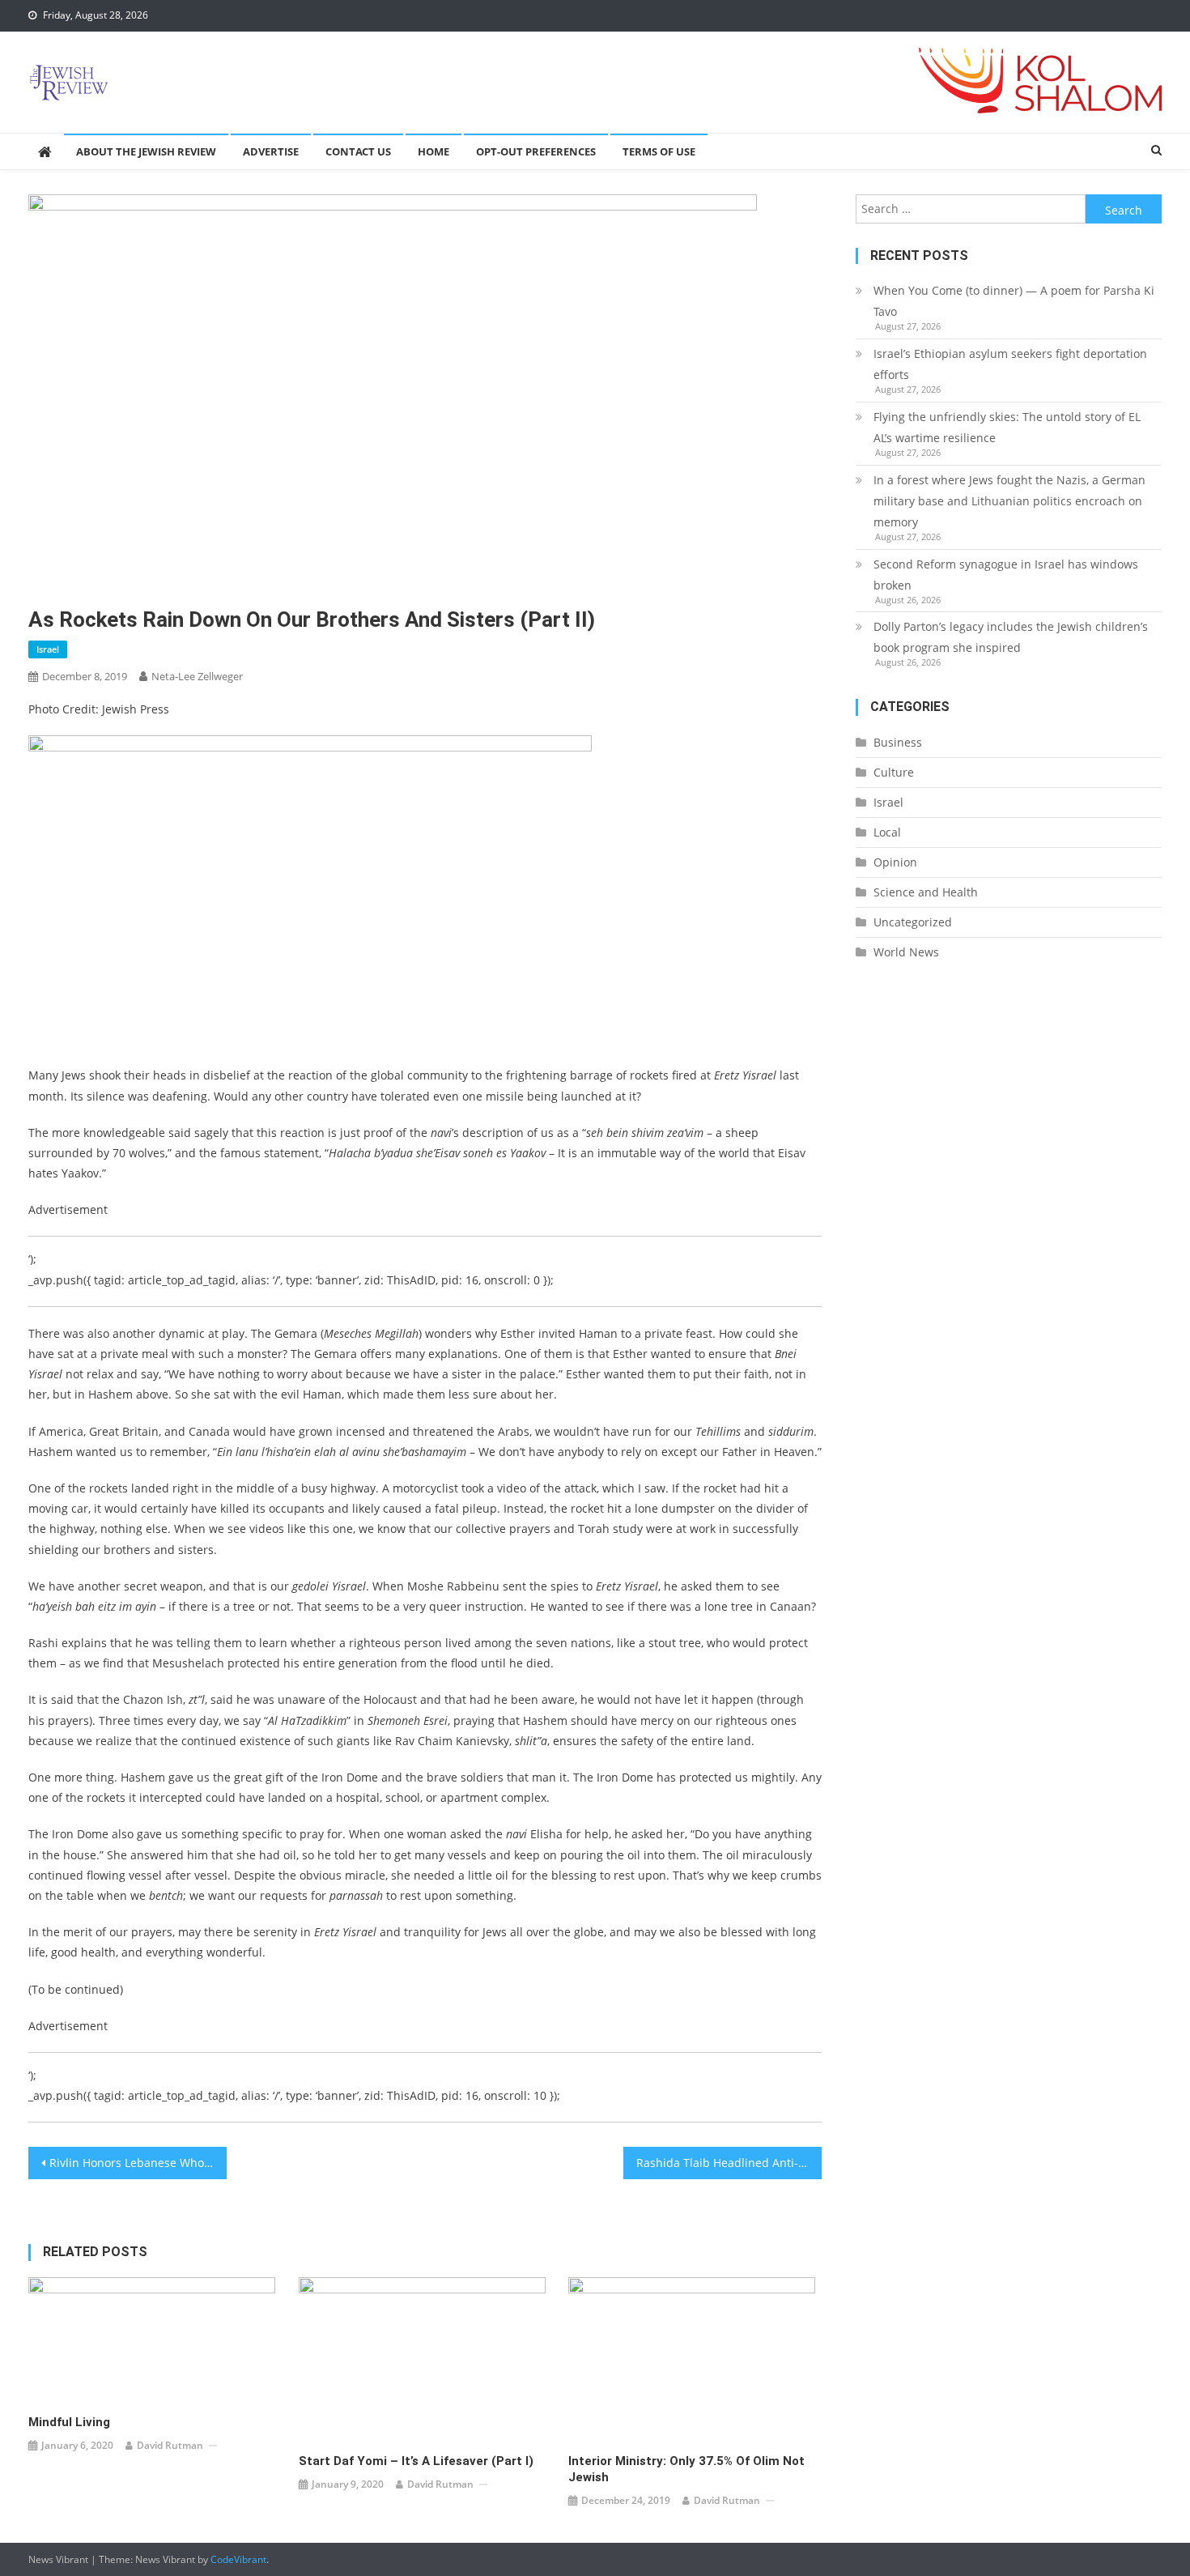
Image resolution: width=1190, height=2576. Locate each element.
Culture (894, 772)
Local (887, 832)
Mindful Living (69, 2422)
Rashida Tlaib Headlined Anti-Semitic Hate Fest (729, 2163)
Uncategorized (913, 922)
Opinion (895, 862)
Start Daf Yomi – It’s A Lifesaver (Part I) (416, 2461)
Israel (48, 649)
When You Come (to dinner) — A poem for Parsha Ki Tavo (1014, 301)
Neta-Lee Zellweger (197, 676)
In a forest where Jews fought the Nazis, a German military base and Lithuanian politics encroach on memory (1009, 501)
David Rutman (170, 2445)
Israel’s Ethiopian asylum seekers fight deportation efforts (1010, 364)
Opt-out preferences (536, 151)
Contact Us (358, 151)
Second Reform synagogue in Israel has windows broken (1006, 575)
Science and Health (926, 892)
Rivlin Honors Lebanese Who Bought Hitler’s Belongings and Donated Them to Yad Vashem (138, 2163)
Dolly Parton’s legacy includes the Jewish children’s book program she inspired (1011, 637)
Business (898, 742)
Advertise (271, 151)
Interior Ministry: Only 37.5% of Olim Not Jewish (686, 2469)
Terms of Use (659, 151)
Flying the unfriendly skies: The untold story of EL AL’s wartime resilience (1007, 427)
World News (906, 952)
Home (433, 151)
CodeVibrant (238, 2559)
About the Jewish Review (146, 151)
